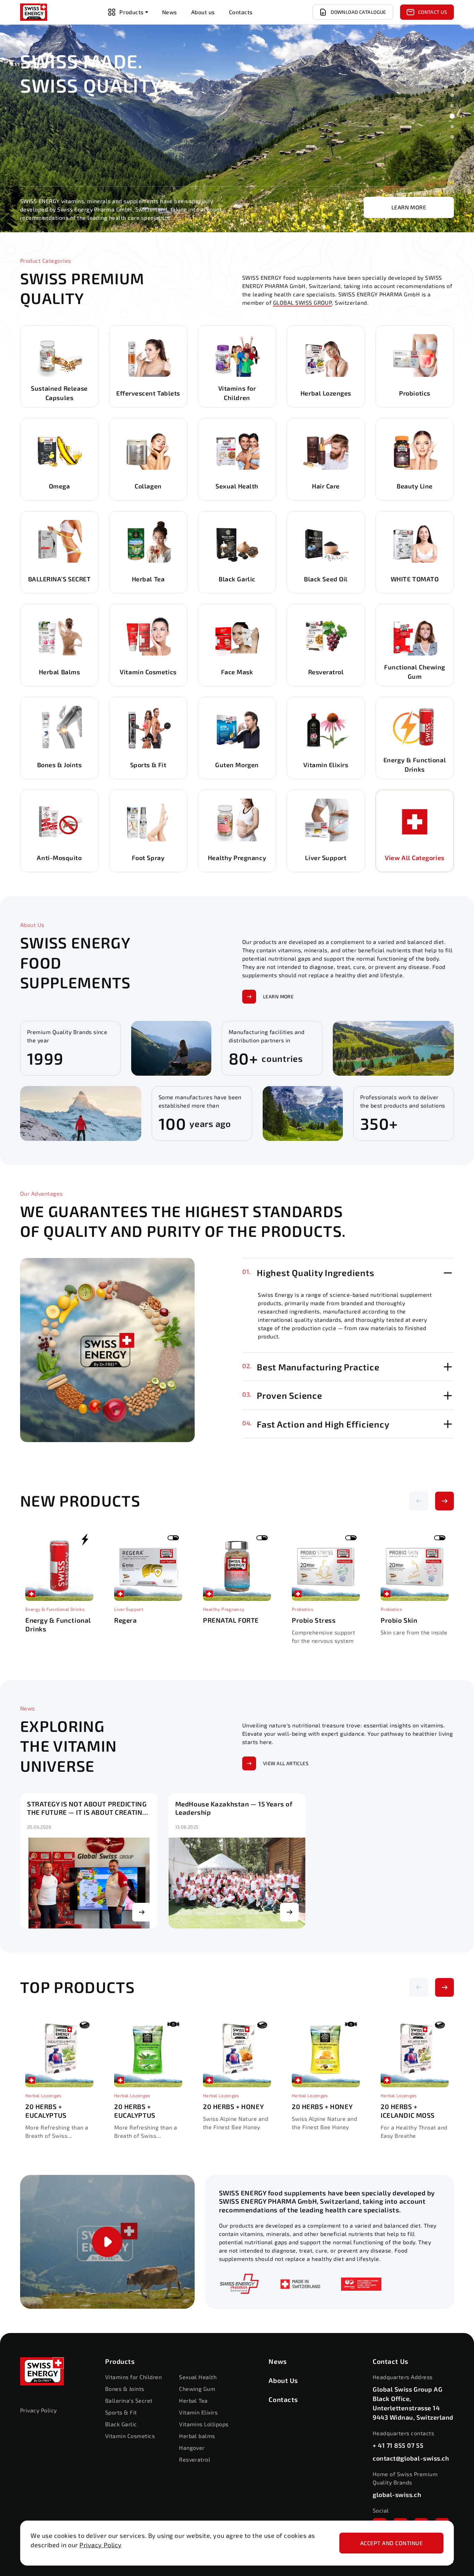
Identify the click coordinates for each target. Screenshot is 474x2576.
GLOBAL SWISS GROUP (303, 302)
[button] (452, 95)
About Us (283, 2380)
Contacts (283, 2399)
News (278, 2361)
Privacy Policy (101, 2545)
